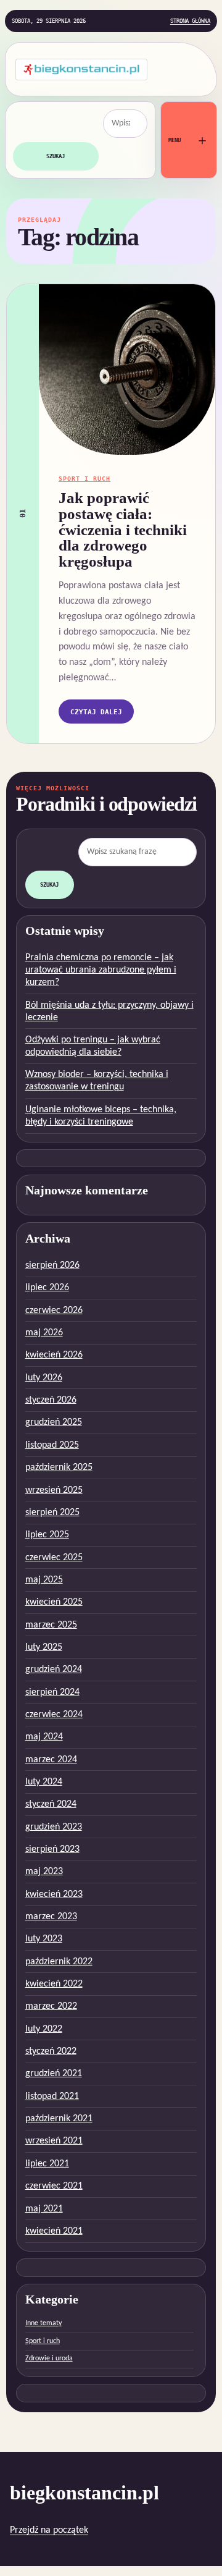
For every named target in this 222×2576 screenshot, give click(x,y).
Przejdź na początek (49, 2530)
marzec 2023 (51, 1917)
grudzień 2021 (54, 2074)
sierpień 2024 (52, 1692)
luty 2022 (44, 2029)
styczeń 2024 (51, 1804)
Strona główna (190, 21)
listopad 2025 (52, 1445)
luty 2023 (44, 1939)
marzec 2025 (51, 1625)
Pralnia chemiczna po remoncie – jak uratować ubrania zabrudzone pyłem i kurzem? (101, 970)
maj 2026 (44, 1333)
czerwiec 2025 (54, 1558)
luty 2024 (44, 1782)
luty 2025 (44, 1647)
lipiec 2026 (47, 1288)
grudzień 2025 (54, 1422)
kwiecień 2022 (54, 1984)
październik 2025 (59, 1467)
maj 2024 (44, 1737)
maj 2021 (44, 2209)
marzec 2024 (51, 1760)
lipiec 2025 (47, 1535)
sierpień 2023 (52, 1849)
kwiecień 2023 (54, 1894)
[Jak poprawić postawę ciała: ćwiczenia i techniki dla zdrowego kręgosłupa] (127, 370)
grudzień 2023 (54, 1827)
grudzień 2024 (54, 1670)
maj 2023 (44, 1872)
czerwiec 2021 (54, 2186)
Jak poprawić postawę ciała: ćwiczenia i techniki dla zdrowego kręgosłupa (123, 530)
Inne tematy (43, 2323)
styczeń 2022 (51, 2051)
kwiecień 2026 (54, 1355)
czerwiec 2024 (54, 1715)
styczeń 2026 (51, 1400)
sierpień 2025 (52, 1513)
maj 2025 (44, 1580)
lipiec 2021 (47, 2164)
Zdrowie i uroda (49, 2359)
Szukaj (55, 156)
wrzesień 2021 (54, 2141)
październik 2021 (59, 2119)
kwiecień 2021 (54, 2231)
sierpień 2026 (52, 1265)
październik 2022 (59, 1962)
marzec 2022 (51, 2006)
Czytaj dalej (96, 712)
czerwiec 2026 (54, 1311)
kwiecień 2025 (54, 1602)
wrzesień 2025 (54, 1490)
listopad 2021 (52, 2097)
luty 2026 (44, 1378)
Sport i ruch (84, 478)
